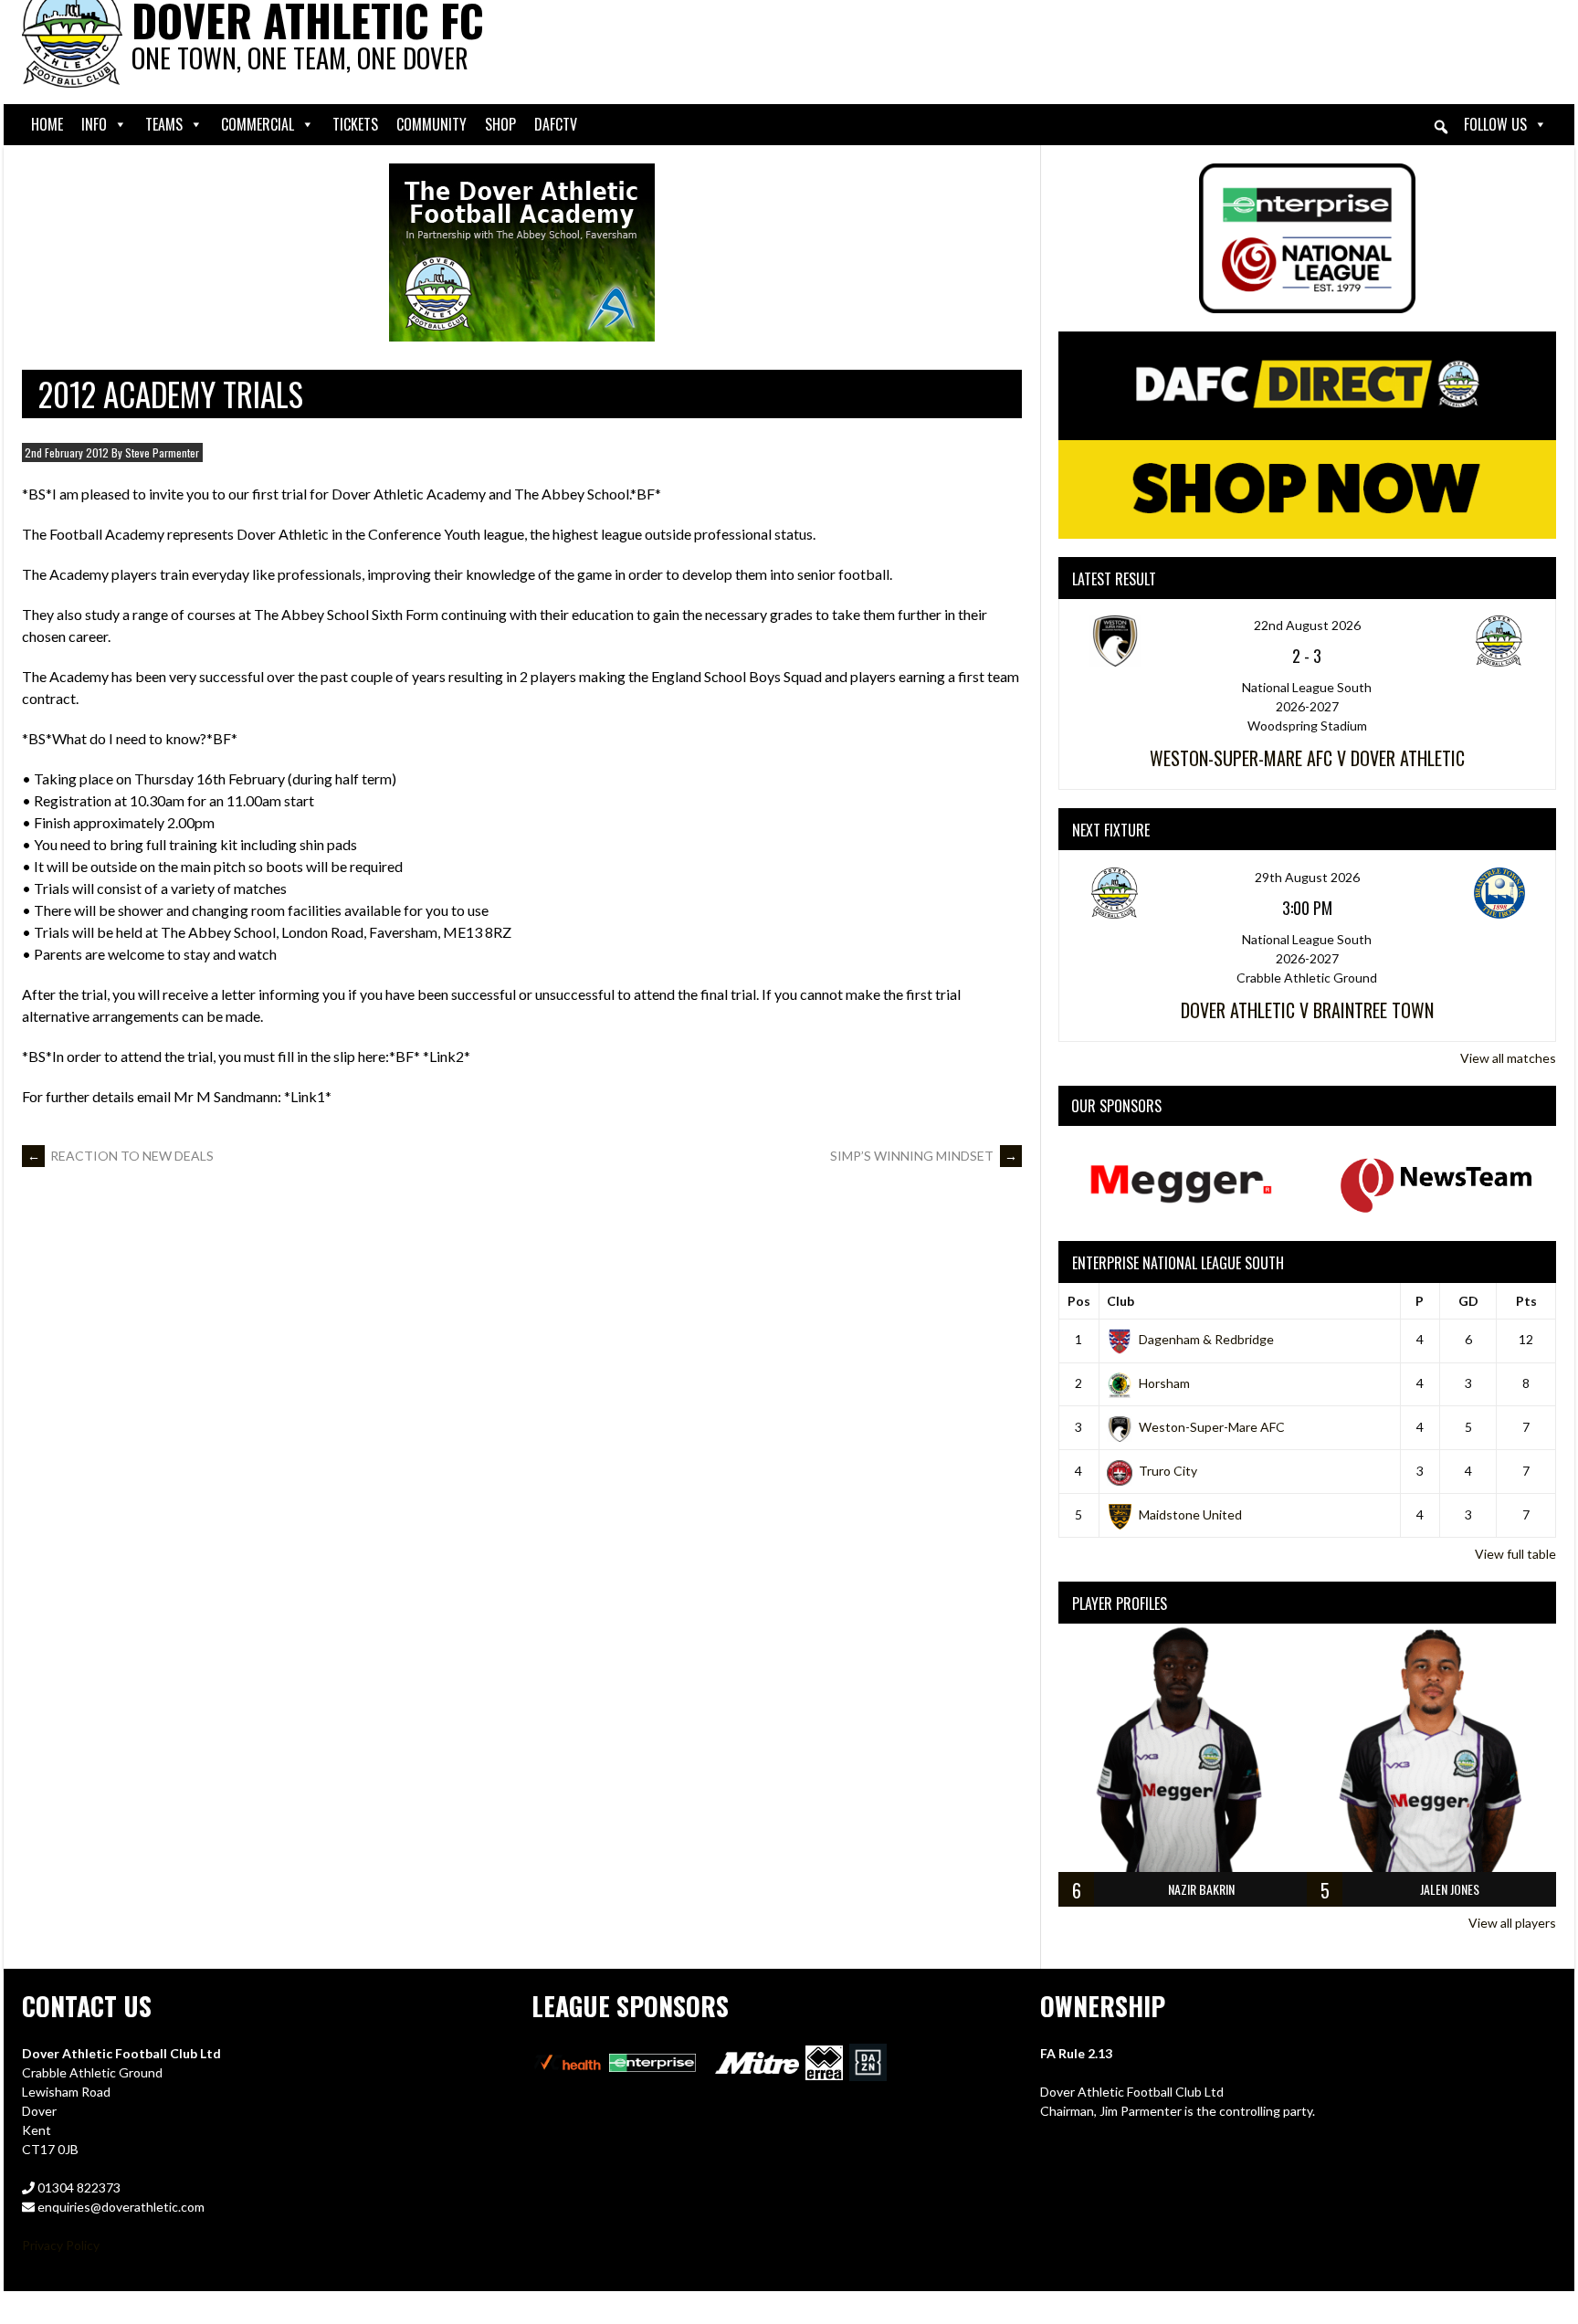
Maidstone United (1190, 1514)
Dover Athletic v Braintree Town (1307, 1010)
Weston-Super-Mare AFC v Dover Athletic (1307, 758)
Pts (1526, 1301)
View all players (1512, 1923)
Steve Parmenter (162, 452)
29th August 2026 (1307, 877)
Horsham (1164, 1383)
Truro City (1168, 1471)
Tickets (355, 124)
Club (1120, 1301)
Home (47, 124)
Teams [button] (164, 124)
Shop (500, 124)
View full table (1515, 1554)
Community (431, 124)
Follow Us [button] (1495, 124)
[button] (1441, 127)
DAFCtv (556, 124)
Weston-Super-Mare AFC (1212, 1427)
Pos (1079, 1301)
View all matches (1508, 1058)
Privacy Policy (61, 2245)
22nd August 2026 (1307, 625)
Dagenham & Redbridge (1206, 1339)
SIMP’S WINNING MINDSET (924, 1156)
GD (1468, 1301)
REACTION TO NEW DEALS (121, 1156)
